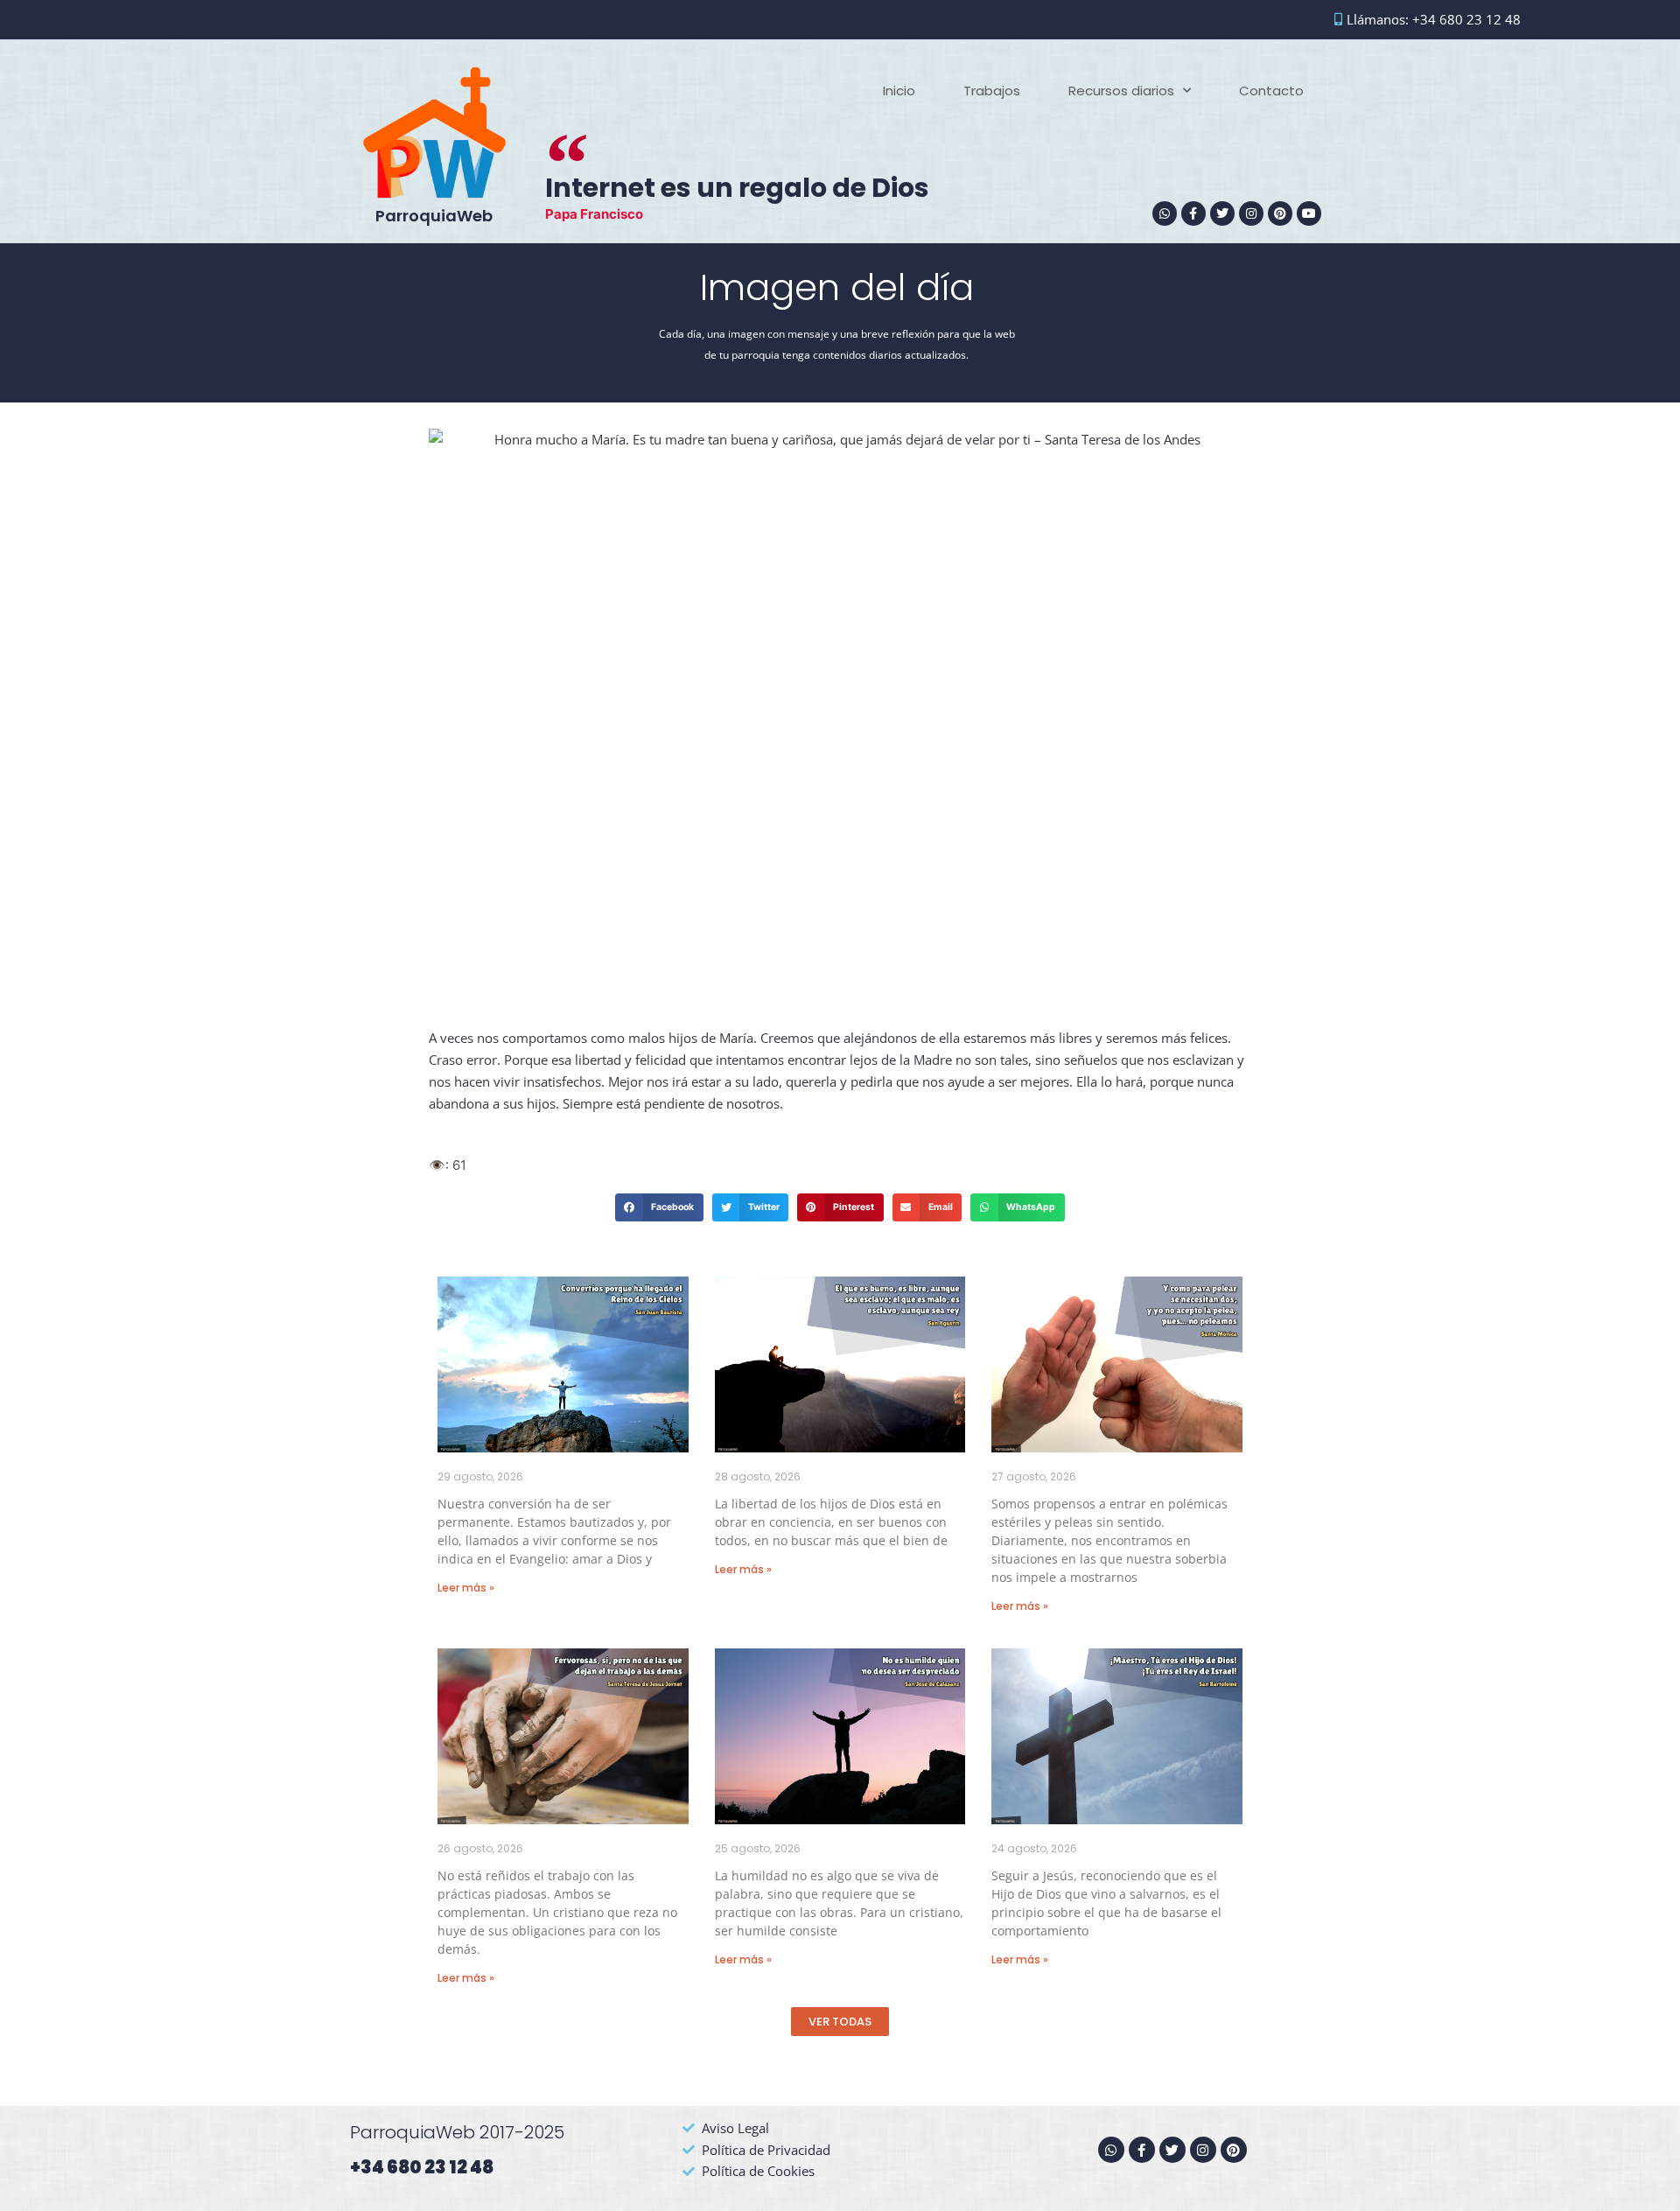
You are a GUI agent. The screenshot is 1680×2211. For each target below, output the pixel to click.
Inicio (899, 91)
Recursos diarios (1121, 91)
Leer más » (466, 1588)
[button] (659, 1207)
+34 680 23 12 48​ (422, 2167)
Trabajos (992, 91)
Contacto (1271, 91)
